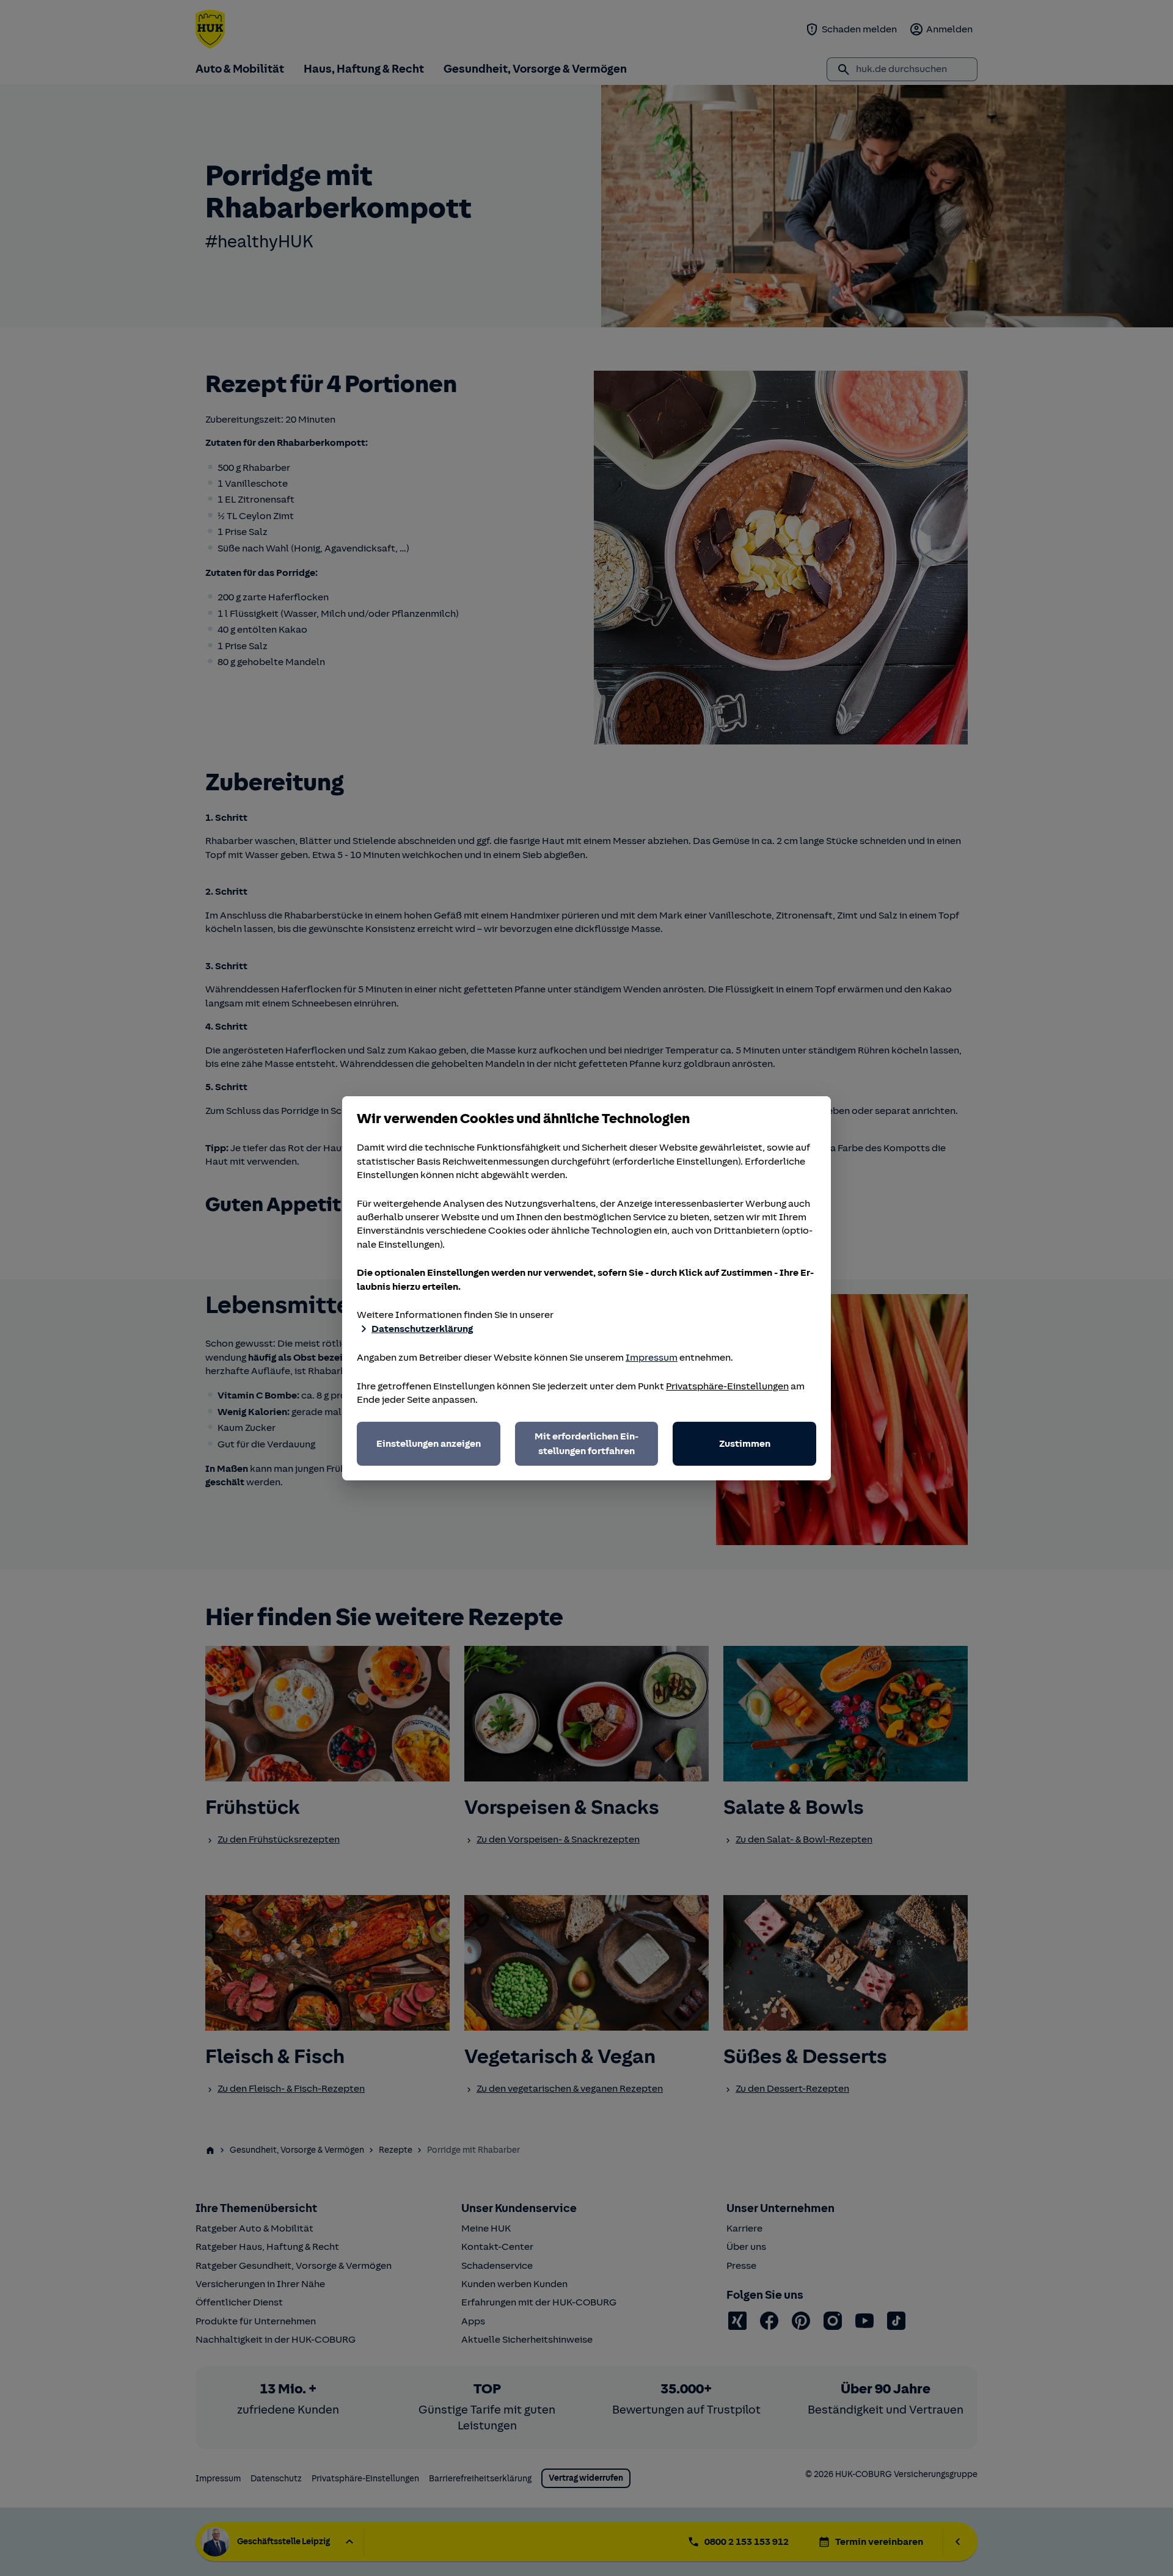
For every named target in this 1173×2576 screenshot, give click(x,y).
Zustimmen (745, 1444)
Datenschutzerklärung (422, 1329)
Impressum (652, 1358)
